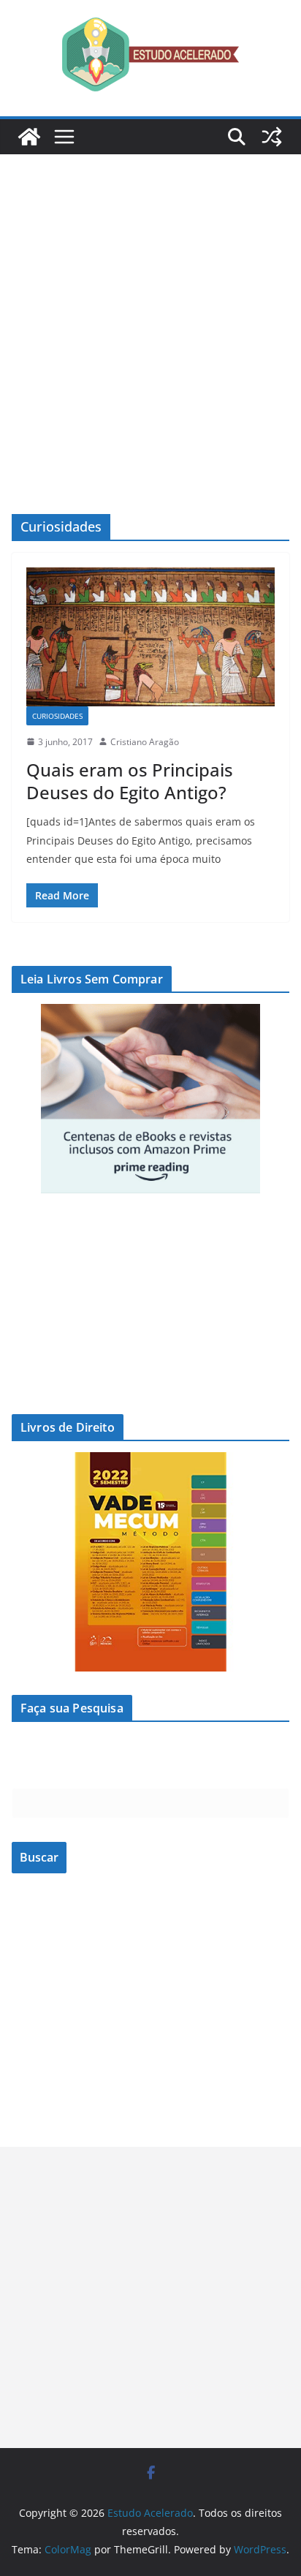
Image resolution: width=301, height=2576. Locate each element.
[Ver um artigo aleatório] (272, 137)
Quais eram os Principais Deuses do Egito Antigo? (130, 781)
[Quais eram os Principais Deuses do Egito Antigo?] (150, 637)
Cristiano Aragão (145, 742)
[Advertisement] (150, 312)
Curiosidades (57, 716)
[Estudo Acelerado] (29, 137)
